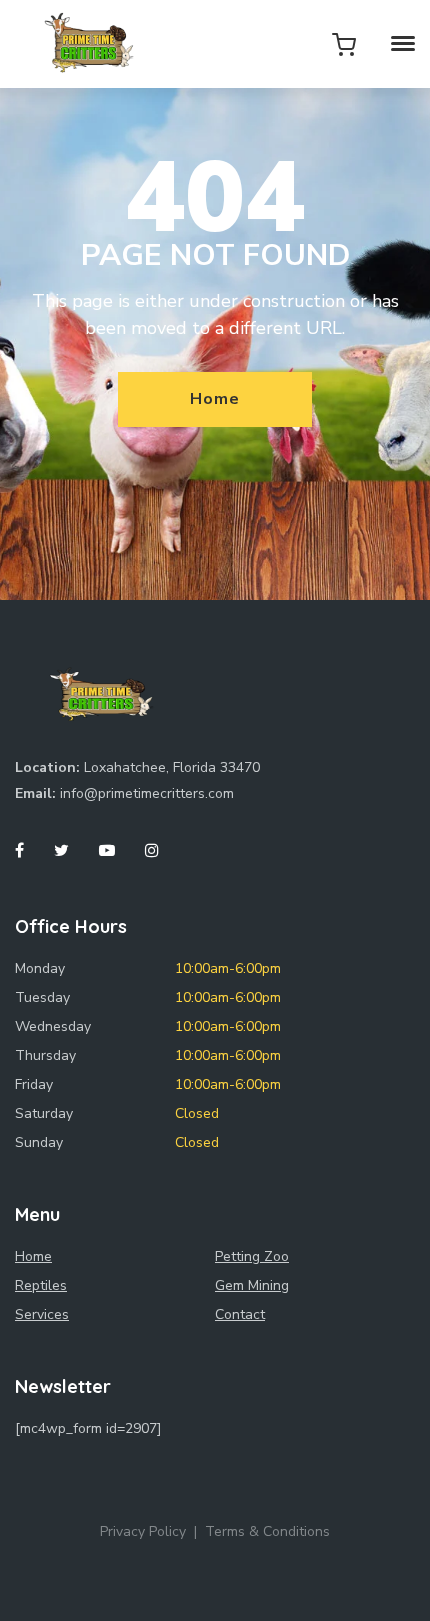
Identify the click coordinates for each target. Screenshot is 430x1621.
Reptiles (41, 1285)
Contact (240, 1314)
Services (42, 1314)
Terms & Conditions (267, 1531)
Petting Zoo (252, 1256)
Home (214, 399)
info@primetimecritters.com (147, 793)
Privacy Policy (143, 1531)
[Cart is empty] (344, 44)
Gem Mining (252, 1285)
